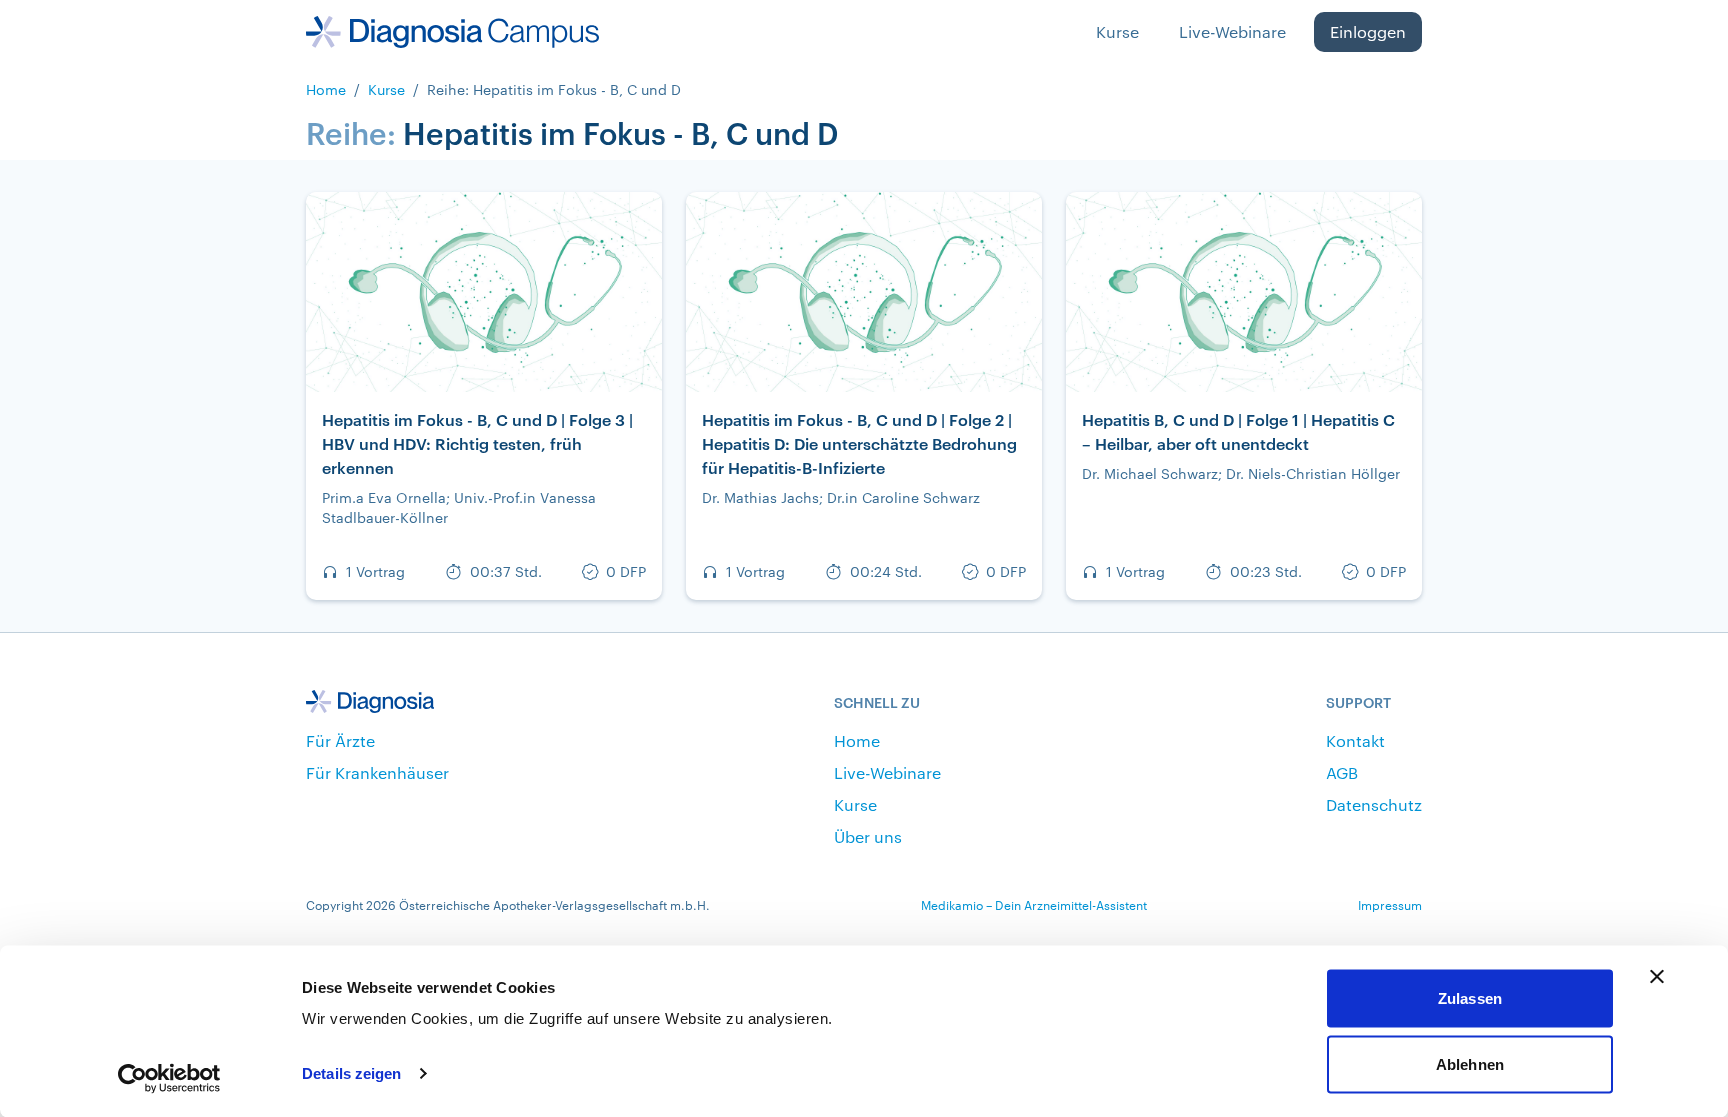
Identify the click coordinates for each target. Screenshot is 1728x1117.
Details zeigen (351, 1073)
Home (326, 89)
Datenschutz (1374, 804)
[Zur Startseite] (452, 32)
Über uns (868, 836)
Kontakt (1355, 740)
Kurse (1117, 31)
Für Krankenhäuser (377, 772)
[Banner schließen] (1657, 977)
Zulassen (1470, 998)
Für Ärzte (340, 740)
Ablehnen (1470, 1063)
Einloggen (1368, 31)
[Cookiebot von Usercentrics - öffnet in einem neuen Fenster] (169, 1078)
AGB (1342, 772)
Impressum (1390, 905)
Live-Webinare (1232, 31)
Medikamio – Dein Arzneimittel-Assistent (1034, 905)
